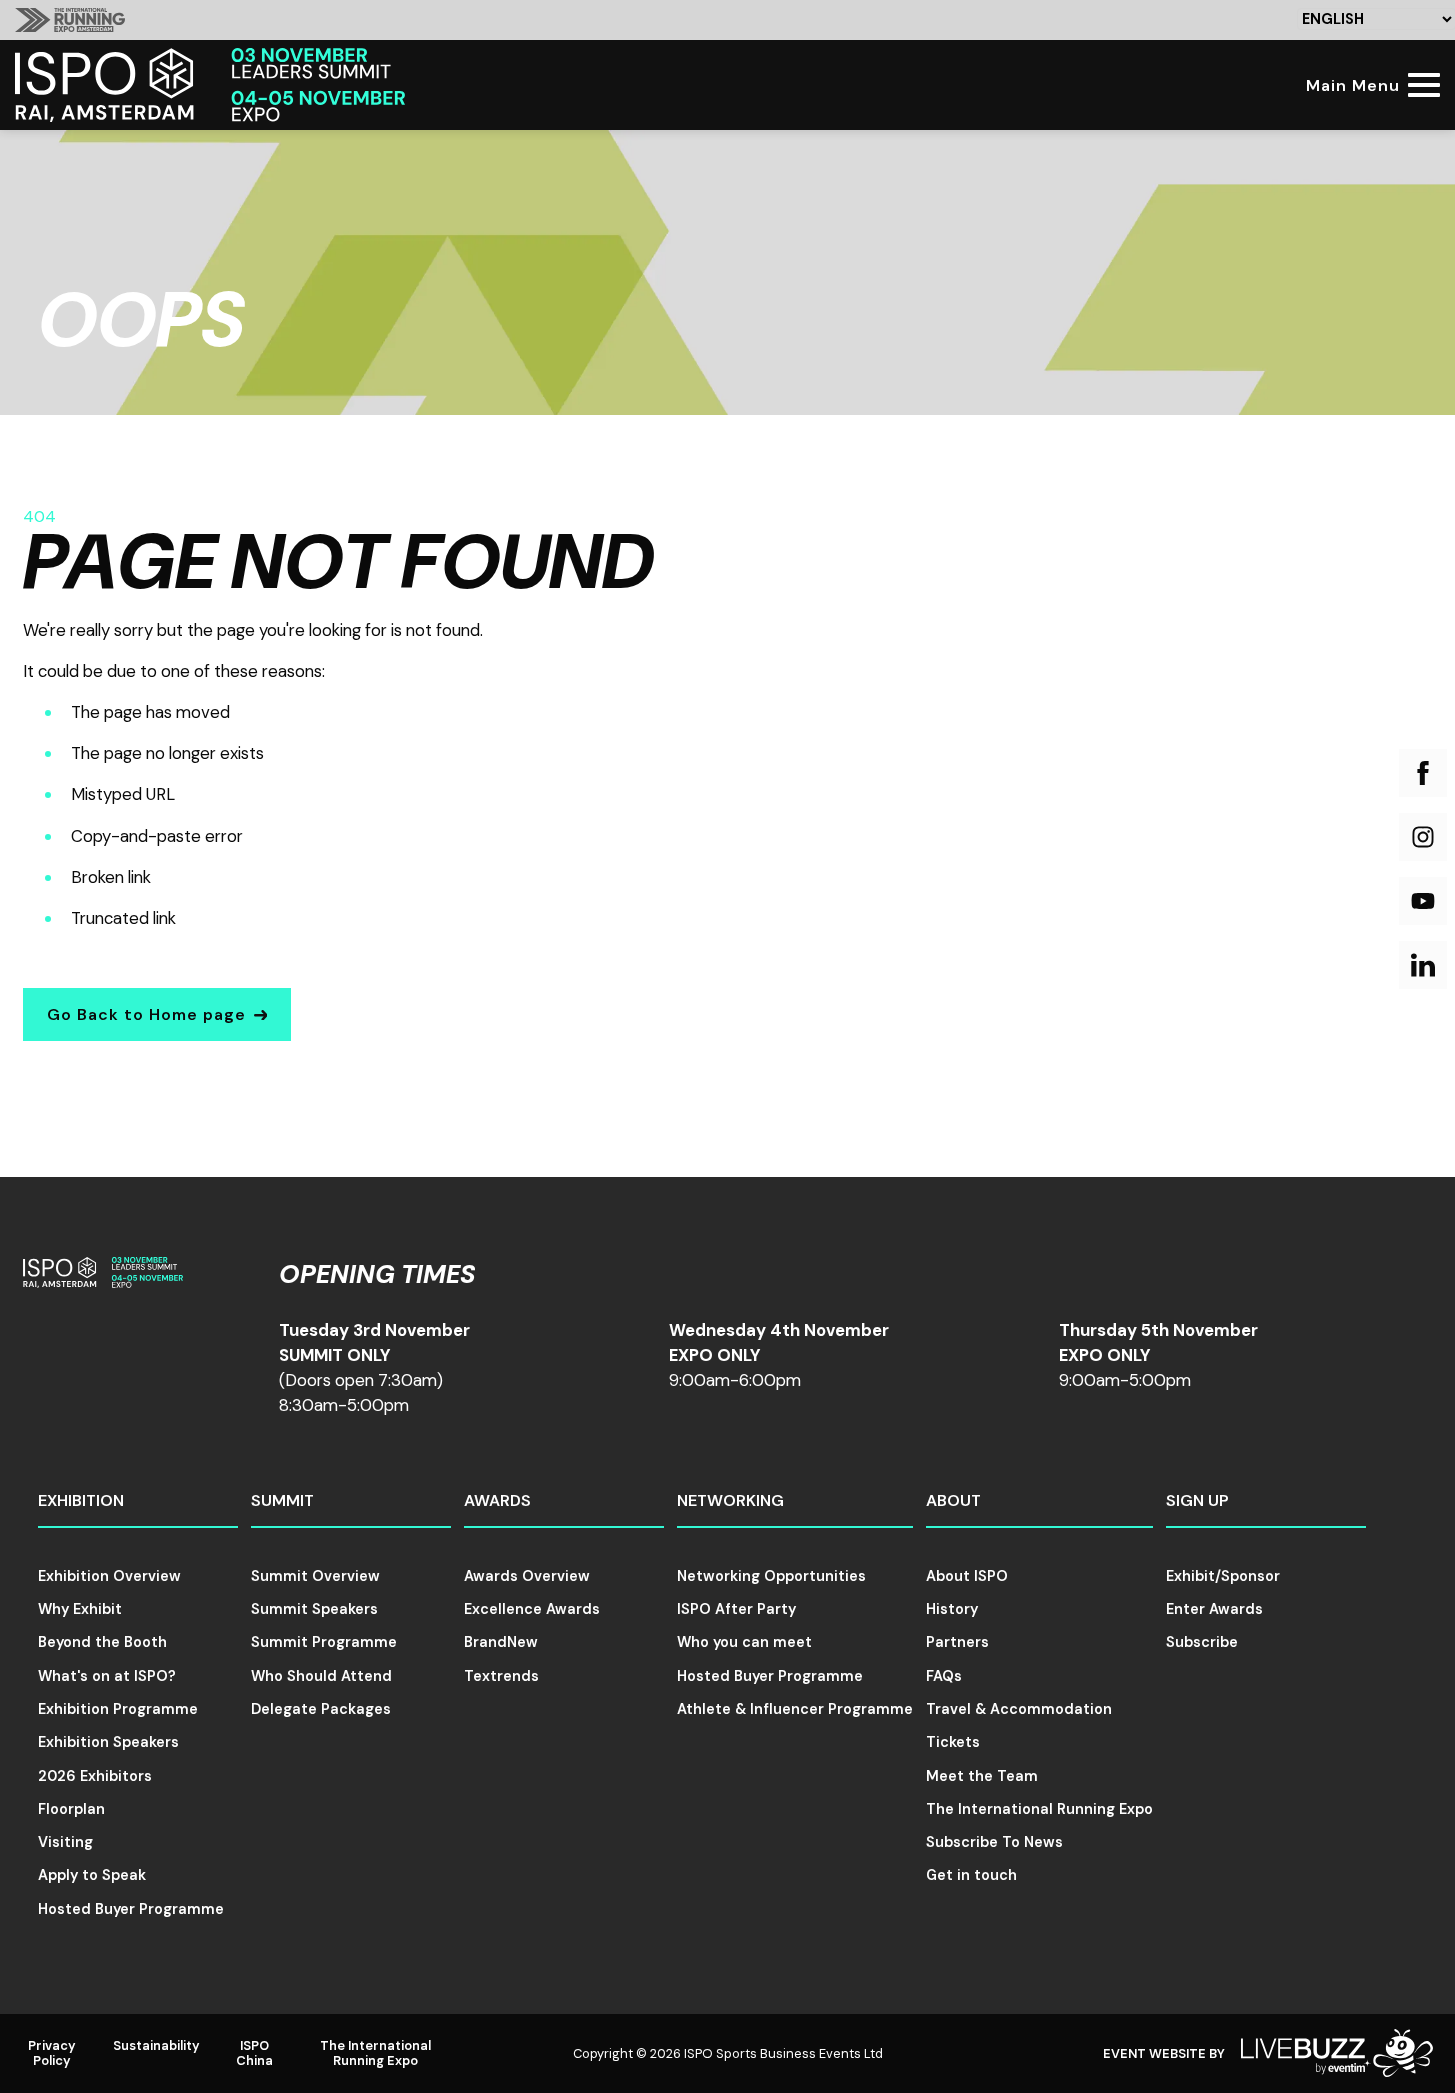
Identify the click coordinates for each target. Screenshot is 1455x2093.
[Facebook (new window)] (1423, 773)
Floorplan (71, 1809)
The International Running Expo (1039, 1809)
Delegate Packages (321, 1709)
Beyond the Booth (102, 1642)
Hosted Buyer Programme (131, 1909)
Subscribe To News (994, 1842)
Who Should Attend (321, 1676)
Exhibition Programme (118, 1709)
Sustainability (156, 2045)
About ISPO (967, 1576)
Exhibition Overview (109, 1576)
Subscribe (1202, 1642)
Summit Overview (315, 1576)
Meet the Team (982, 1776)
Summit (282, 1500)
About (953, 1500)
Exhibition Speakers (108, 1742)
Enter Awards (1214, 1609)
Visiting (65, 1842)
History (952, 1609)
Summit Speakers (314, 1609)
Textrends (501, 1676)
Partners (957, 1642)
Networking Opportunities (771, 1576)
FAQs (944, 1676)
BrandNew (501, 1642)
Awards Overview (527, 1576)
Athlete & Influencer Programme (795, 1709)
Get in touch (971, 1875)
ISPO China (254, 2053)
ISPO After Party (736, 1609)
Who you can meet (744, 1642)
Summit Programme (324, 1642)
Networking (730, 1500)
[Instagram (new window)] (1423, 837)
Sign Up (1197, 1500)
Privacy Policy (52, 2053)
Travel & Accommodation (1019, 1709)
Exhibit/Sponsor (1223, 1576)
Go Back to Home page (146, 1014)
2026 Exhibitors (95, 1776)
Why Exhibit (80, 1609)
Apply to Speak (92, 1875)
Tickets (953, 1742)
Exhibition (81, 1500)
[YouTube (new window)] (1423, 901)
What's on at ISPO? (107, 1676)
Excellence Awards (532, 1609)
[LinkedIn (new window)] (1423, 965)
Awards (497, 1500)
